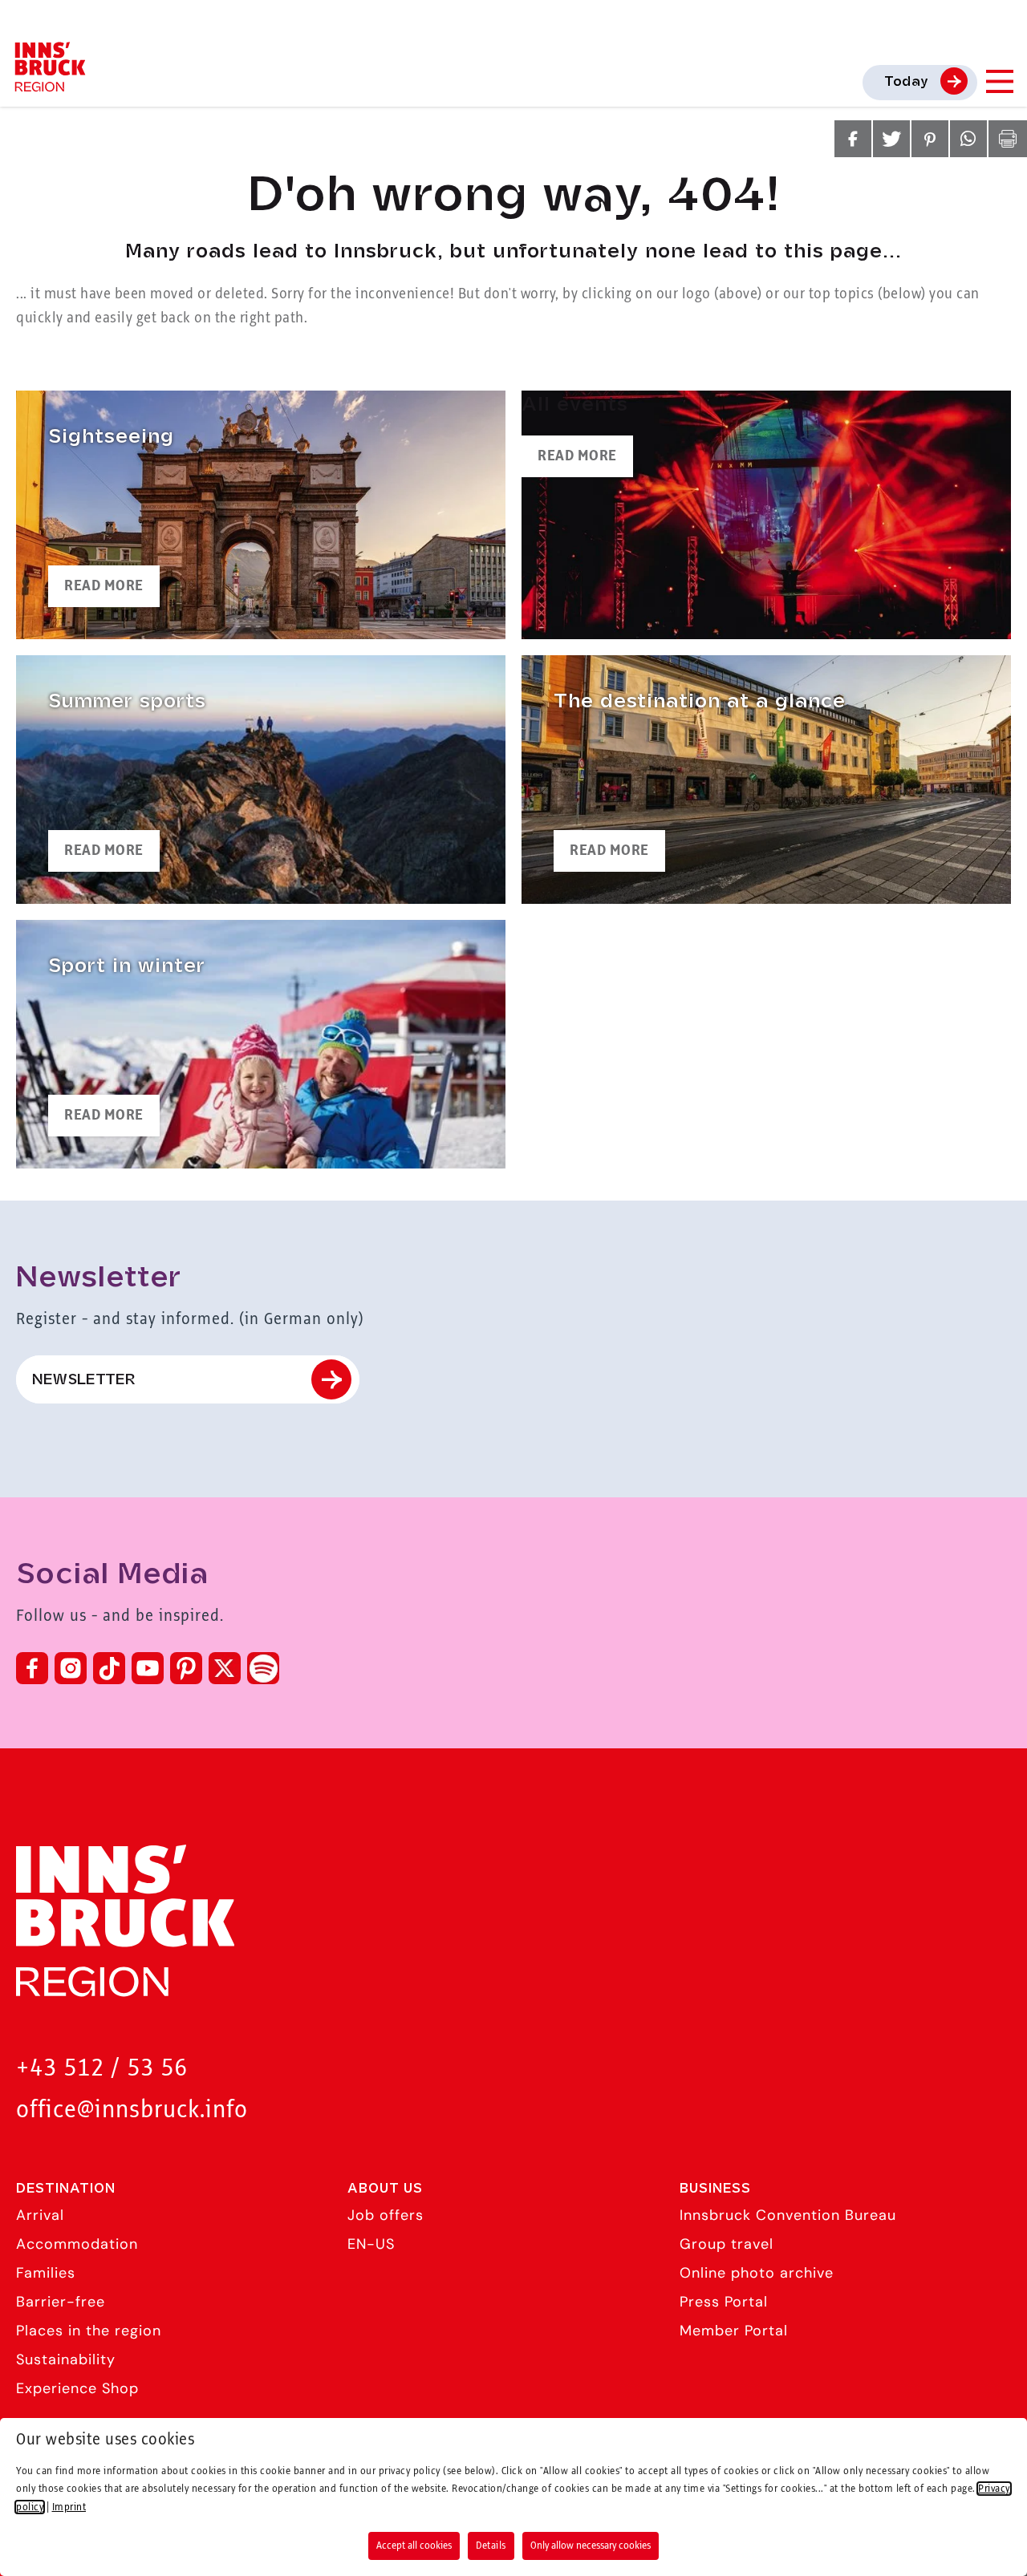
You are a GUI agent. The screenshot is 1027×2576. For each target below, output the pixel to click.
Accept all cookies (414, 2546)
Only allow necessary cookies (591, 2546)
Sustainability (66, 2359)
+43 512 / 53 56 (102, 2069)
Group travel (727, 2244)
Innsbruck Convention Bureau (788, 2215)
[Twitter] (225, 1668)
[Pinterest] (186, 1668)
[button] (853, 139)
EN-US (371, 2244)
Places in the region (89, 2331)
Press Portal (724, 2302)
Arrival (40, 2215)
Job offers (386, 2215)
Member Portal (734, 2331)
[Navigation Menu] (999, 81)
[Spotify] (263, 1668)
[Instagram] (71, 1668)
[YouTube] (148, 1668)
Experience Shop (77, 2388)
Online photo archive (757, 2273)
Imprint (69, 2507)
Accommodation (77, 2244)
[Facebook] (32, 1668)
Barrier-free (61, 2302)
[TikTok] (109, 1668)
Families (46, 2273)
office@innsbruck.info (132, 2110)
